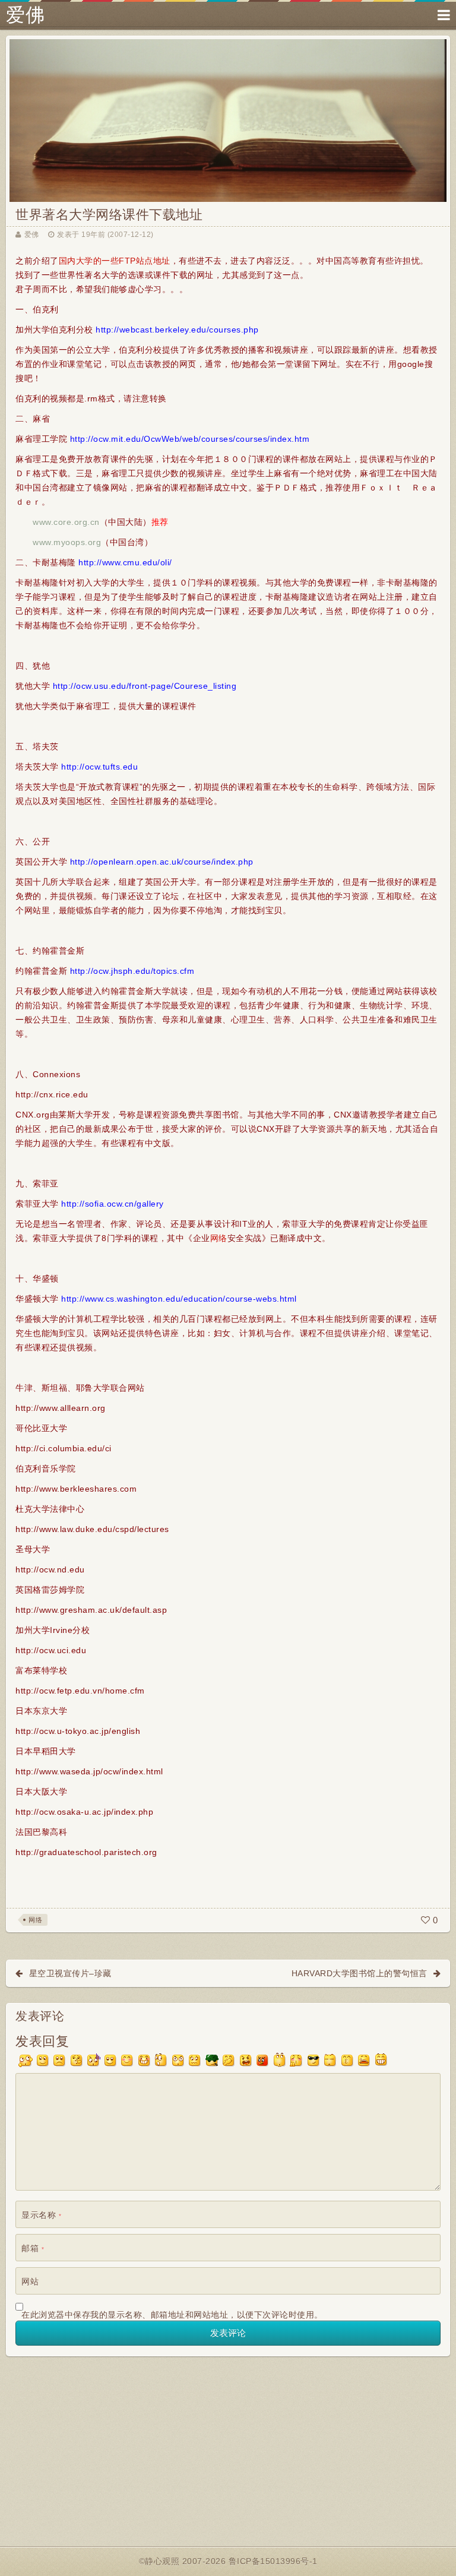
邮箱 (33, 2248)
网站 (30, 2281)
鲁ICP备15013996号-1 (273, 2561)
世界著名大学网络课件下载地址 (109, 215)
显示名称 (41, 2215)
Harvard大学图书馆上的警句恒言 (360, 1973)
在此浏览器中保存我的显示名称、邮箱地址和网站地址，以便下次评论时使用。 (172, 2315)
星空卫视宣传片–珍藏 (70, 1973)
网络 (219, 1238)
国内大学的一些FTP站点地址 (115, 261)
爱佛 (25, 15)
